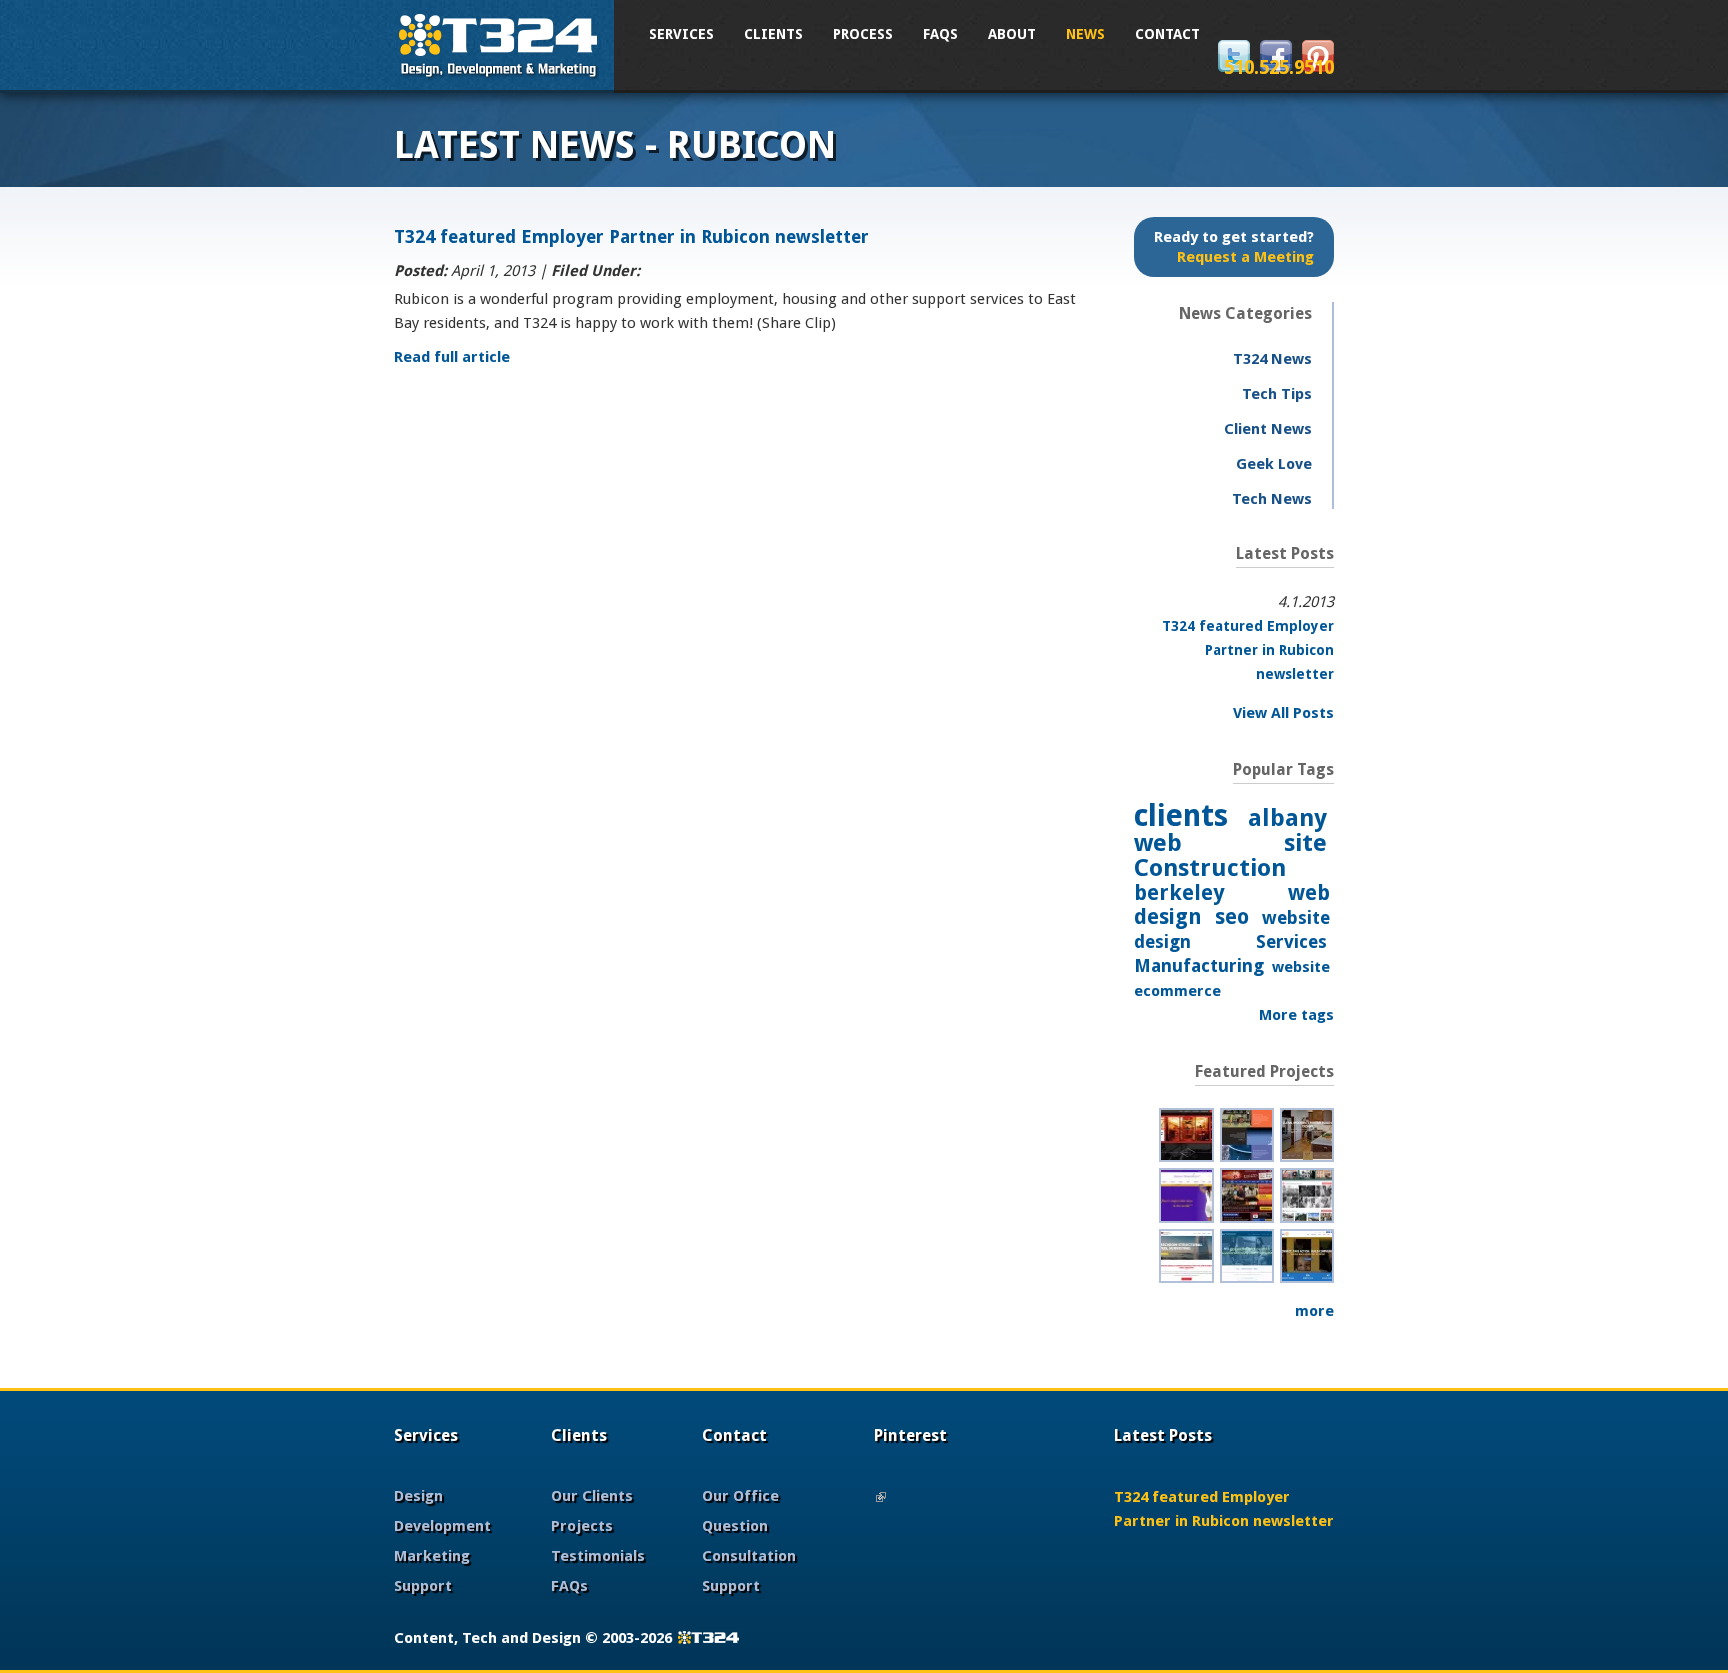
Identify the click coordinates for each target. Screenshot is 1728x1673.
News (1085, 34)
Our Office (740, 1496)
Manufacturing (1199, 965)
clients (1181, 815)
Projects (582, 1526)
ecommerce (1177, 991)
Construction (1210, 868)
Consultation (749, 1556)
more (1314, 1311)
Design (418, 1496)
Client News (1268, 429)
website (1301, 967)
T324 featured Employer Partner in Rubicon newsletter (631, 236)
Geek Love (1274, 464)
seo (1232, 916)
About (1012, 34)
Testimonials (598, 1556)
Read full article (452, 357)
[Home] (499, 43)
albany (1287, 818)
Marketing (432, 1556)
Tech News (1272, 499)
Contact (1167, 34)
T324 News (1272, 359)
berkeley (1179, 892)
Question (735, 1526)
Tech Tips (1277, 394)
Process (863, 34)
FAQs (940, 34)
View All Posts (1283, 713)
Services (681, 34)
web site (1230, 843)
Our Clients (592, 1496)
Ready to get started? (1234, 247)
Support (423, 1586)
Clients (773, 34)
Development (442, 1526)
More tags (1296, 1015)
